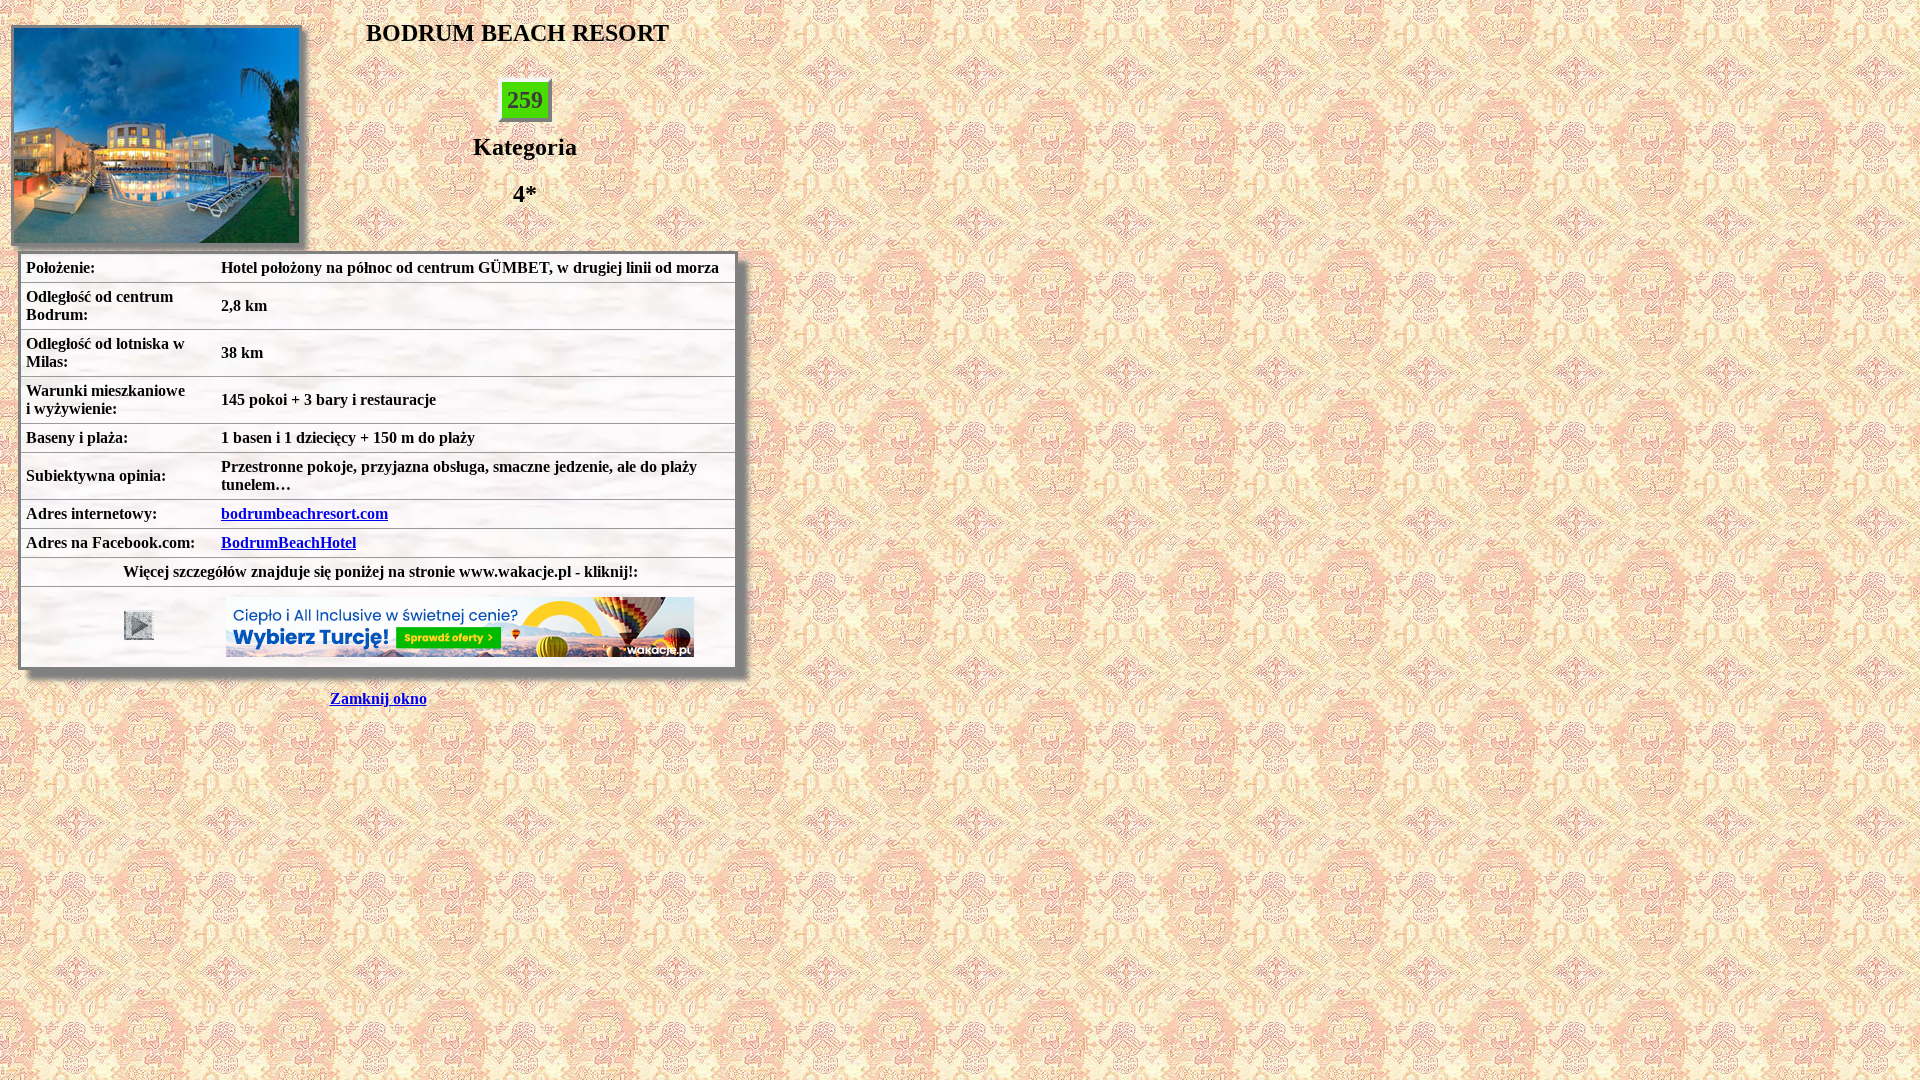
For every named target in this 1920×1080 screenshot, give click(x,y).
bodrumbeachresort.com (304, 513)
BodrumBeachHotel (288, 542)
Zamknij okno (378, 698)
